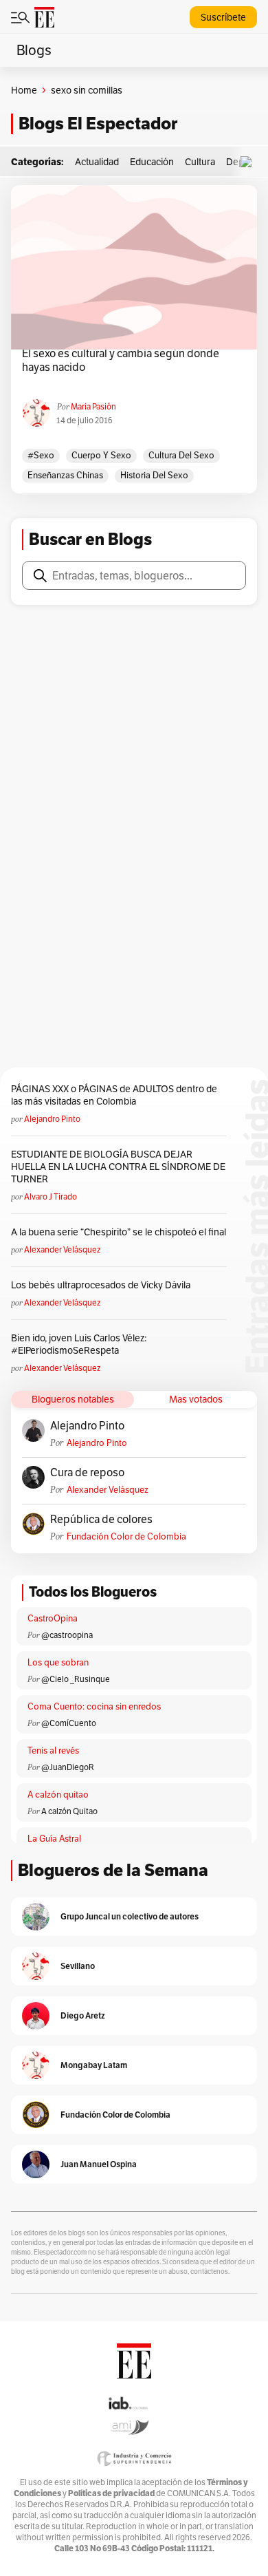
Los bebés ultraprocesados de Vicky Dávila (103, 1285)
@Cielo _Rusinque (76, 1679)
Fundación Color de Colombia (126, 1536)
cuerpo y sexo (101, 455)
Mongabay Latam (94, 2065)
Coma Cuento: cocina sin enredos (94, 1706)
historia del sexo (154, 475)
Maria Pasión (93, 406)
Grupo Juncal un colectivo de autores (130, 1916)
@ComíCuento (69, 1723)
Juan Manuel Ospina (99, 2164)
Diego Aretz (83, 2015)
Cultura (200, 162)
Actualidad (97, 162)
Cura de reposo (87, 1473)
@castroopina (67, 1635)
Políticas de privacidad (111, 2493)
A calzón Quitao (69, 1811)
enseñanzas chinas (65, 475)
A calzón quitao (58, 1795)
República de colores (101, 1520)
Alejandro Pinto (52, 1119)
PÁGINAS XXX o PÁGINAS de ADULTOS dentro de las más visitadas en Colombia (114, 1095)
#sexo (41, 455)
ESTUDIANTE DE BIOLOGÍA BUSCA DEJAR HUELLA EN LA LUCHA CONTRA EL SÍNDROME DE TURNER (118, 1167)
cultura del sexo (181, 455)
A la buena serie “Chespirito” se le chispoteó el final (119, 1232)
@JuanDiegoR (68, 1767)
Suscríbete (223, 17)
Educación (152, 162)
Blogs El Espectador (98, 124)
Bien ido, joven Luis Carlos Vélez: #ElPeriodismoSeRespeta (79, 1344)
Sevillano (78, 1966)
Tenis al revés (53, 1750)
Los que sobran (58, 1662)
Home (24, 90)
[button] (249, 162)
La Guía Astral (54, 1839)
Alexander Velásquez (62, 1249)
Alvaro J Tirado (51, 1196)
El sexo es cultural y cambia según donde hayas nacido (121, 361)
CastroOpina (53, 1618)
